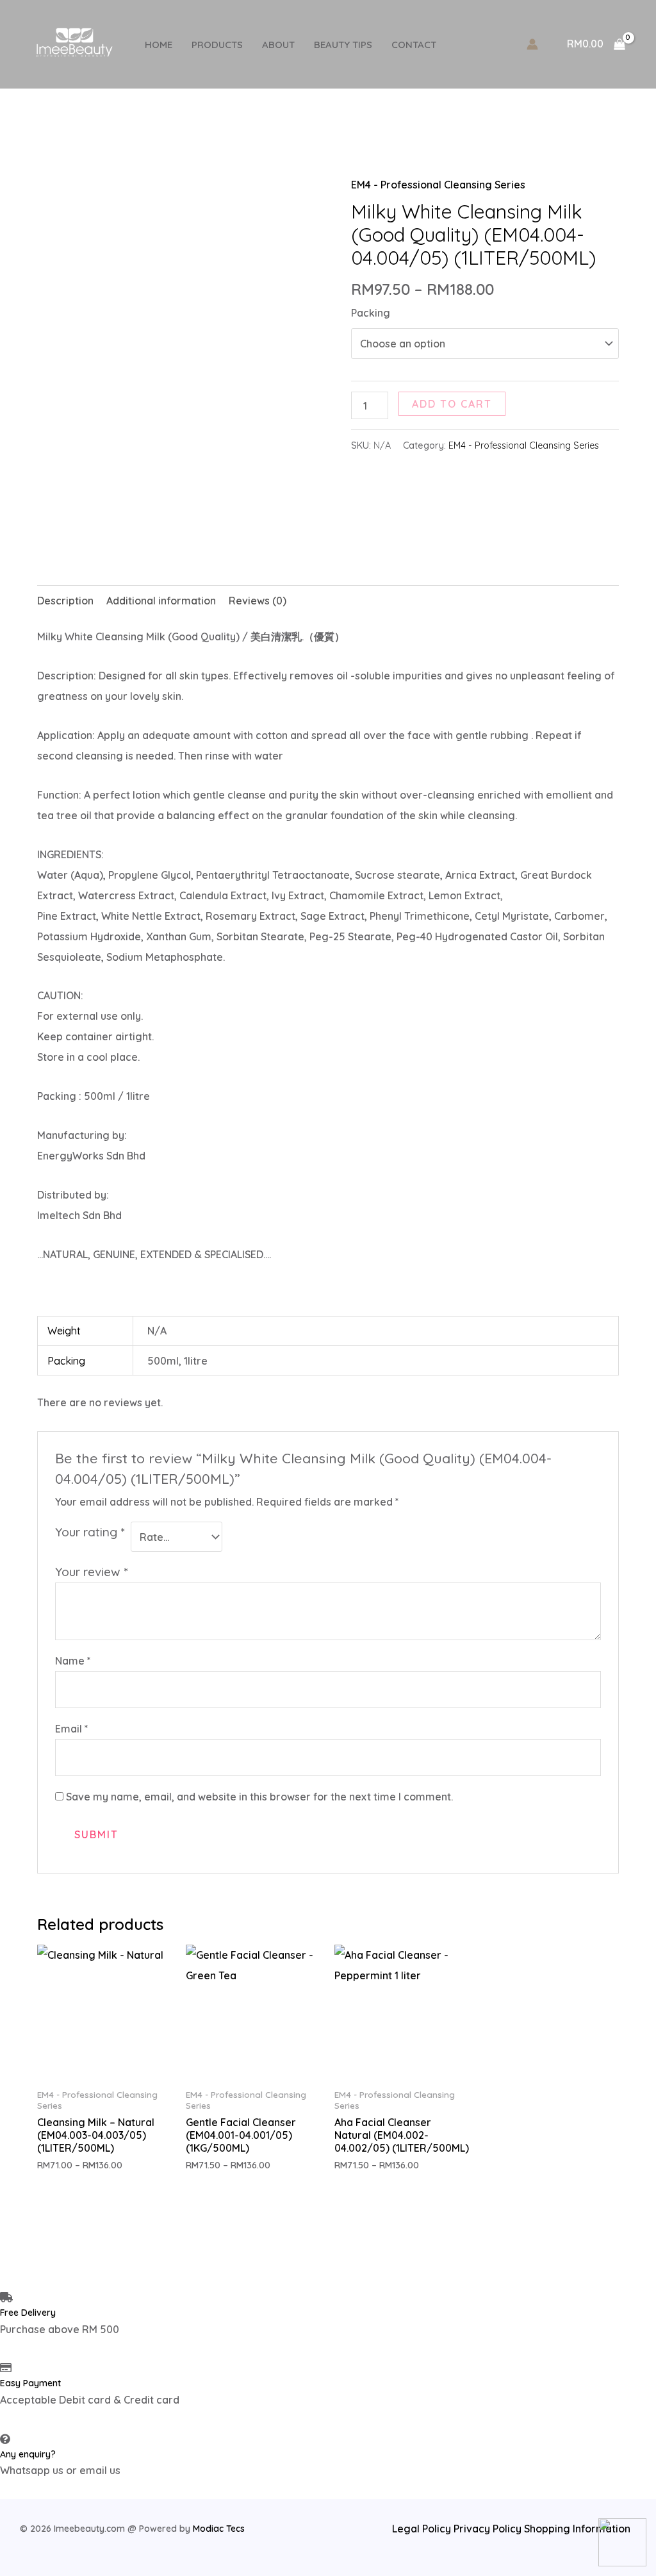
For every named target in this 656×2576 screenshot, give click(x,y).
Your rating (90, 1532)
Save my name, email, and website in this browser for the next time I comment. (259, 1797)
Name (73, 1661)
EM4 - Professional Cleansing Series (438, 185)
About (278, 45)
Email (72, 1729)
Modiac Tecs (219, 2529)
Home (159, 45)
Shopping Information (577, 2529)
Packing (371, 313)
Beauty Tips (343, 45)
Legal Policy (422, 2529)
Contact (414, 45)
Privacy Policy (489, 2529)
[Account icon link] (532, 44)
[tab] (65, 601)
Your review (91, 1572)
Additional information (161, 601)
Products (217, 45)
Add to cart (452, 404)
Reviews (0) (258, 601)
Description (65, 601)
